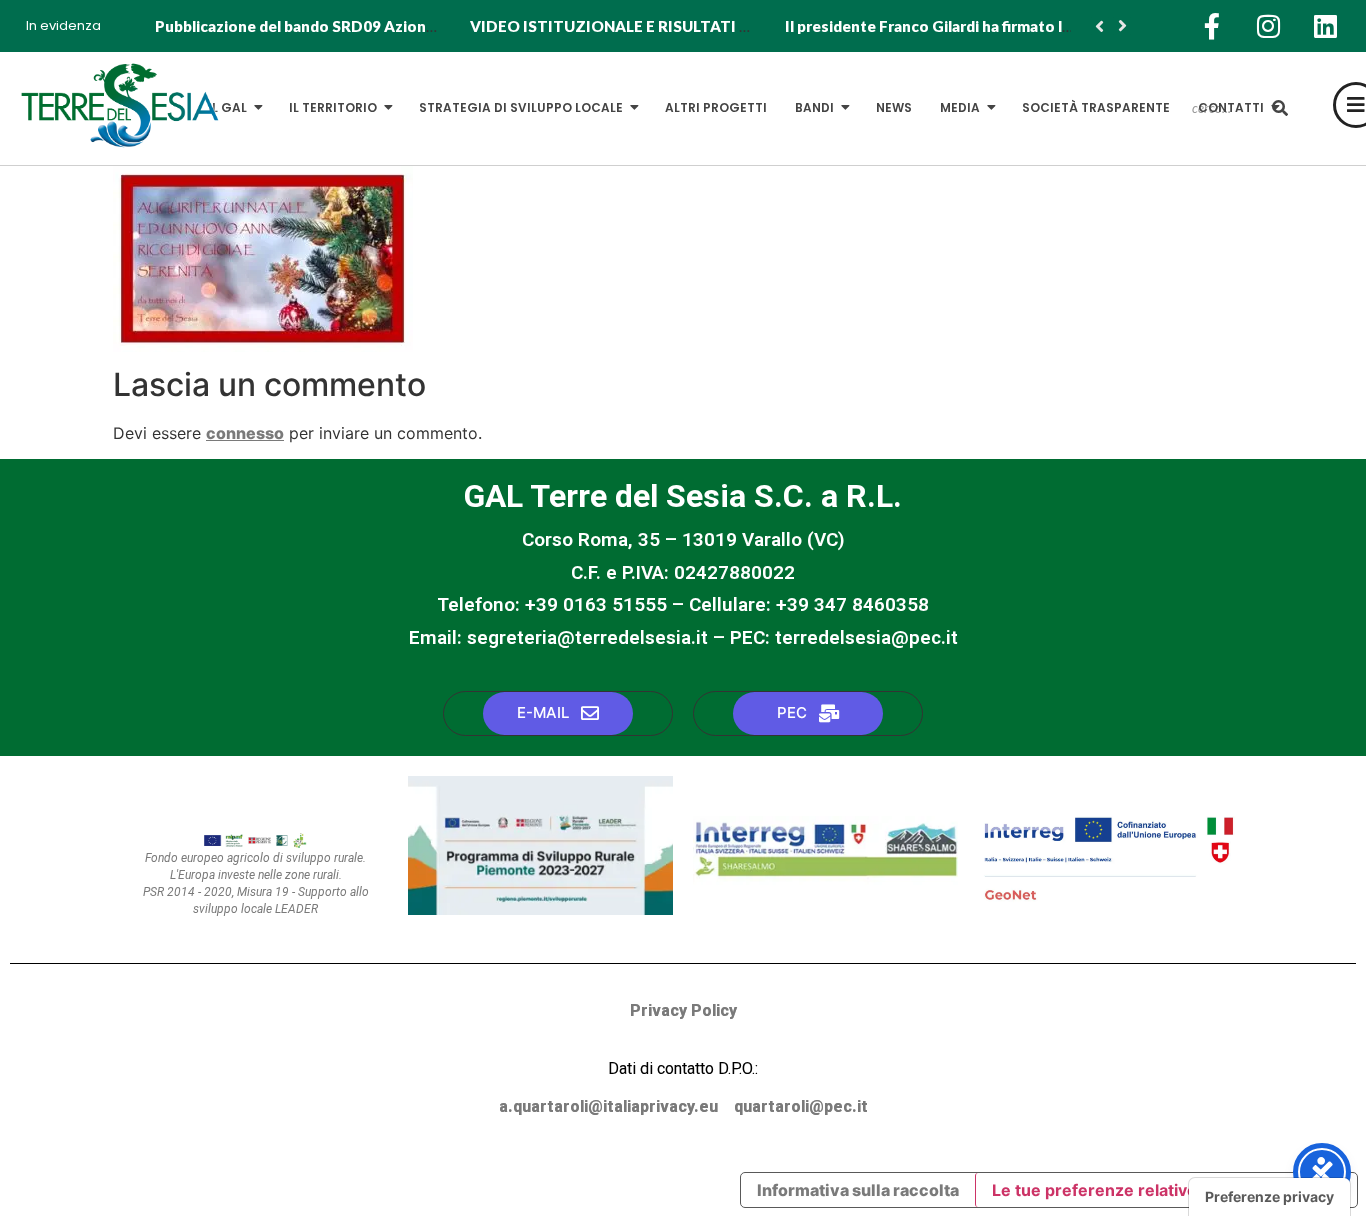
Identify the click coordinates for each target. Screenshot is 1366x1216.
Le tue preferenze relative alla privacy (1140, 1190)
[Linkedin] (1326, 26)
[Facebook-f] (1212, 26)
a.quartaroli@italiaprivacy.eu (608, 1106)
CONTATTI (1231, 107)
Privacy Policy (683, 1010)
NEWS (894, 107)
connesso (245, 433)
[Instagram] (1269, 26)
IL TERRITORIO (333, 107)
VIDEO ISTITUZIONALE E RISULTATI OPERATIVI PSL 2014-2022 (702, 26)
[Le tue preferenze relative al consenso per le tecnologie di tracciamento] (1269, 1197)
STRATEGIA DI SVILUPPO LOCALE (521, 107)
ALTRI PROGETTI (716, 107)
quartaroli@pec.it (801, 1106)
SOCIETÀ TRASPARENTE (1096, 107)
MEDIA (960, 107)
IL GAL (227, 107)
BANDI (814, 107)
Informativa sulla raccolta (858, 1190)
